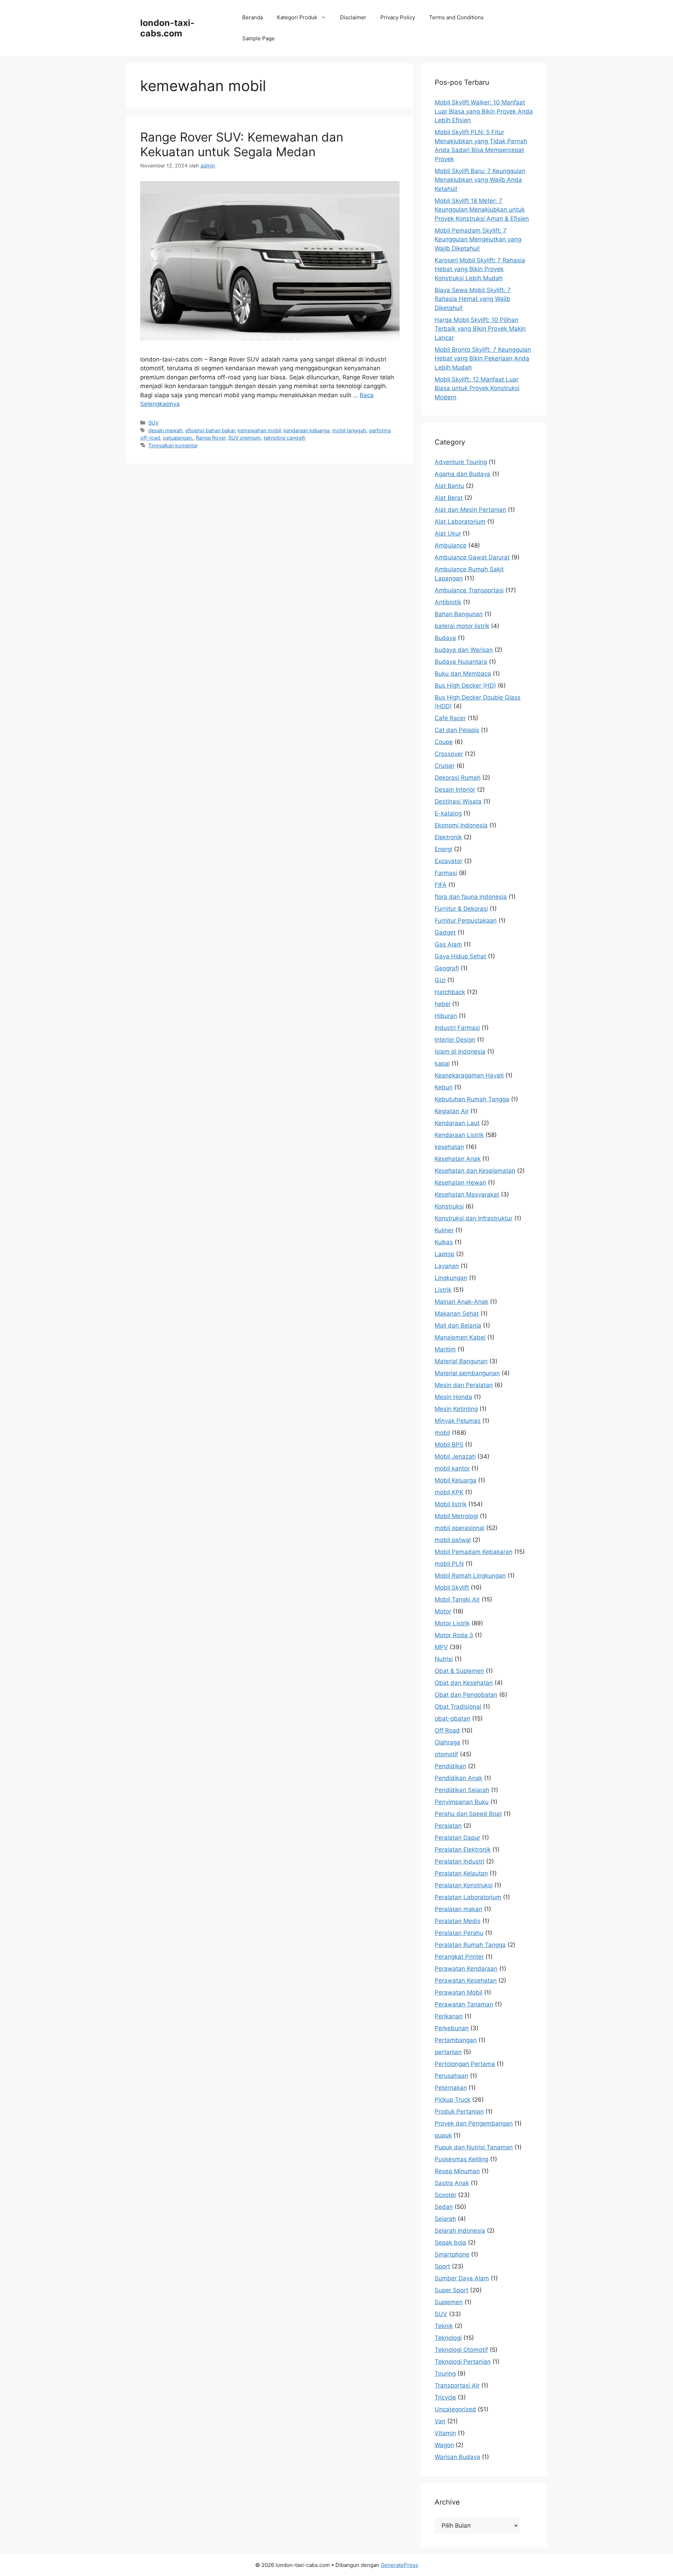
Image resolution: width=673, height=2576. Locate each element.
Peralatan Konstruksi (464, 1885)
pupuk (443, 2135)
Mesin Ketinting (456, 1409)
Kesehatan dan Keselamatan (475, 1171)
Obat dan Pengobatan (466, 1695)
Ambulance (451, 545)
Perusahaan (451, 2076)
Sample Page (259, 38)
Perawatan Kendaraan (466, 1969)
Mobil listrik (451, 1504)
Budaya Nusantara (461, 662)
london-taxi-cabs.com (167, 28)
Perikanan (449, 2016)
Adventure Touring (461, 462)
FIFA (441, 885)
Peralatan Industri (460, 1861)
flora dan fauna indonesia (471, 897)
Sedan (444, 2207)
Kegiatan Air (452, 1111)
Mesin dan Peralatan (464, 1385)
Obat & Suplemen (459, 1671)
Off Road (447, 1730)
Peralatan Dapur (457, 1838)
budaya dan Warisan (464, 650)
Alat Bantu (449, 486)
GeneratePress (399, 2565)
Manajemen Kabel (460, 1337)
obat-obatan (453, 1719)
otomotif (446, 1754)
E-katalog (448, 813)
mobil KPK (449, 1492)
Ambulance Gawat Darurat (472, 557)
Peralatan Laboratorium (468, 1897)
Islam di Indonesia (460, 1052)
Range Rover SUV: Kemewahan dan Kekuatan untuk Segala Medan (242, 144)
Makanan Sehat (457, 1314)
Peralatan (448, 1826)
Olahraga (447, 1742)
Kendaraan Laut (457, 1123)
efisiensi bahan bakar (210, 430)
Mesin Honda (453, 1397)
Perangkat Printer (459, 1957)
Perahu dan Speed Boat (468, 1814)
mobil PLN (449, 1564)
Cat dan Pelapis (457, 730)
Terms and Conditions (456, 17)
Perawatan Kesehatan (466, 1981)
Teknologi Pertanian (463, 2362)
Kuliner (444, 1230)
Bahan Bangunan (459, 614)
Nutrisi (444, 1659)
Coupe (444, 742)
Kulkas (444, 1242)
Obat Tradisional (458, 1707)
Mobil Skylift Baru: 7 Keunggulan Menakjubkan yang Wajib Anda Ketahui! (480, 180)
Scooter (446, 2195)
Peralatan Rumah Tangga (470, 1945)
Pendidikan (450, 1766)
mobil (442, 1433)
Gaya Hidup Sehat (460, 956)
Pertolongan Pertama (465, 2064)
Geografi (447, 968)
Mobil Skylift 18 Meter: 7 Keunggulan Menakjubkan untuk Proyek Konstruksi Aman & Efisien (482, 210)
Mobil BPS (449, 1445)
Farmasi (446, 873)
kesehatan (449, 1147)
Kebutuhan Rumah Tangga (472, 1099)
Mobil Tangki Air (457, 1599)
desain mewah (165, 430)
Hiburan (446, 1016)
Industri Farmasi (457, 1028)
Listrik (443, 1290)
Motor (443, 1611)
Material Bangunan (461, 1361)
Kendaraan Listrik (459, 1135)
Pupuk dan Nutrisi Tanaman (474, 2147)
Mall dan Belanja (458, 1325)
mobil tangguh (349, 430)
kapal (442, 1063)
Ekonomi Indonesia (461, 825)
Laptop (444, 1254)
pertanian (448, 2052)
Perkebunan (452, 2028)
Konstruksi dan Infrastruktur (474, 1218)
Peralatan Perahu (459, 1933)
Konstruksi (449, 1206)
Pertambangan (456, 2040)
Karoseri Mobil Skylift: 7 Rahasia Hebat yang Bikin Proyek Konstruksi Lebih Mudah (480, 269)
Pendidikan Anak (458, 1778)
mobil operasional (460, 1528)
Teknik (444, 2326)
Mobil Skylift (452, 1587)
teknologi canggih (285, 438)
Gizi (440, 980)
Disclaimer (353, 17)
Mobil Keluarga (456, 1480)
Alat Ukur (448, 533)
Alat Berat (449, 498)
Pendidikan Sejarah (462, 1790)
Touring (445, 2374)
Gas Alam (448, 944)
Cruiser (445, 766)
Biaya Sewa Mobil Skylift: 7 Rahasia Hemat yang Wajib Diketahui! (473, 299)
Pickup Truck (453, 2100)
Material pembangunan (467, 1373)
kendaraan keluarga (307, 430)
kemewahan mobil (259, 430)
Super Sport (451, 2290)
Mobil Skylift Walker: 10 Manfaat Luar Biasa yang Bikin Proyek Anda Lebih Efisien (484, 111)
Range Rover (211, 438)
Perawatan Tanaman (464, 2004)
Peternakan (451, 2088)
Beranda (253, 17)
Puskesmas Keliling (461, 2159)
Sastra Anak (452, 2183)
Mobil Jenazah (455, 1456)
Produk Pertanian (459, 2112)
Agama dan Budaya (463, 474)
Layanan (447, 1266)
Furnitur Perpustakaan (466, 921)
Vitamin (445, 2433)
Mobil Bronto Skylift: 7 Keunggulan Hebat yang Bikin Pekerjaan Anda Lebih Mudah (483, 359)
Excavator (448, 861)
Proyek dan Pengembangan (474, 2123)
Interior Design (455, 1040)
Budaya (445, 638)
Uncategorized (455, 2409)
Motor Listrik (452, 1623)
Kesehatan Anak (458, 1159)
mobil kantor (452, 1468)
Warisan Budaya (457, 2457)
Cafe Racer (450, 718)
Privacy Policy (398, 17)
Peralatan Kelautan (461, 1873)
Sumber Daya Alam (462, 2278)
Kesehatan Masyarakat (467, 1194)
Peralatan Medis (458, 1921)
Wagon (444, 2445)
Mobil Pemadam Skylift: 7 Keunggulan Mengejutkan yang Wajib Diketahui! (478, 239)
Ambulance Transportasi (469, 590)
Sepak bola (450, 2243)
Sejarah (445, 2219)
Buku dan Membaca (463, 674)
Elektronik (448, 837)
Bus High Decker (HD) (465, 686)
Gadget (445, 932)
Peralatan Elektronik (463, 1850)
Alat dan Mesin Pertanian (470, 510)
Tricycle (445, 2397)
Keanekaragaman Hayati (469, 1075)
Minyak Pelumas (458, 1421)
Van (440, 2421)
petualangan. (178, 438)
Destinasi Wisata (458, 801)
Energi (443, 849)
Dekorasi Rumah (458, 778)
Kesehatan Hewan (460, 1183)
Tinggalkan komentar (173, 445)
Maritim (445, 1349)
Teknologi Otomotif (461, 2350)
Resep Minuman (457, 2171)
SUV (154, 423)
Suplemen (449, 2302)
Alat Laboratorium (460, 522)
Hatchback (450, 992)
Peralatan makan (458, 1909)
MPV (441, 1647)
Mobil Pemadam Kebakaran (474, 1552)
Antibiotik (448, 602)
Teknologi (448, 2338)
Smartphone (452, 2254)
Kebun (444, 1087)
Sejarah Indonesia (460, 2231)
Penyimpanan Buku (462, 1802)
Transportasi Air (457, 2385)
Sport (442, 2266)
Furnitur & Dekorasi (461, 909)
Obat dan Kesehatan (464, 1683)
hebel (443, 1004)
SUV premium (244, 438)
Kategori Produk (297, 17)
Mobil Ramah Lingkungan (470, 1576)
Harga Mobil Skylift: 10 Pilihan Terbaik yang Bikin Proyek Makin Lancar (480, 329)
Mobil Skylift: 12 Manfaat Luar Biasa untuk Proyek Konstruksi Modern (477, 388)
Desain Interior (455, 790)
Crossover (449, 754)
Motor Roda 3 (454, 1635)
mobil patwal (453, 1540)
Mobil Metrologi (456, 1516)
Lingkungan (451, 1278)
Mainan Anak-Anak (461, 1302)
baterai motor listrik (462, 626)
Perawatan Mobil (458, 1992)
